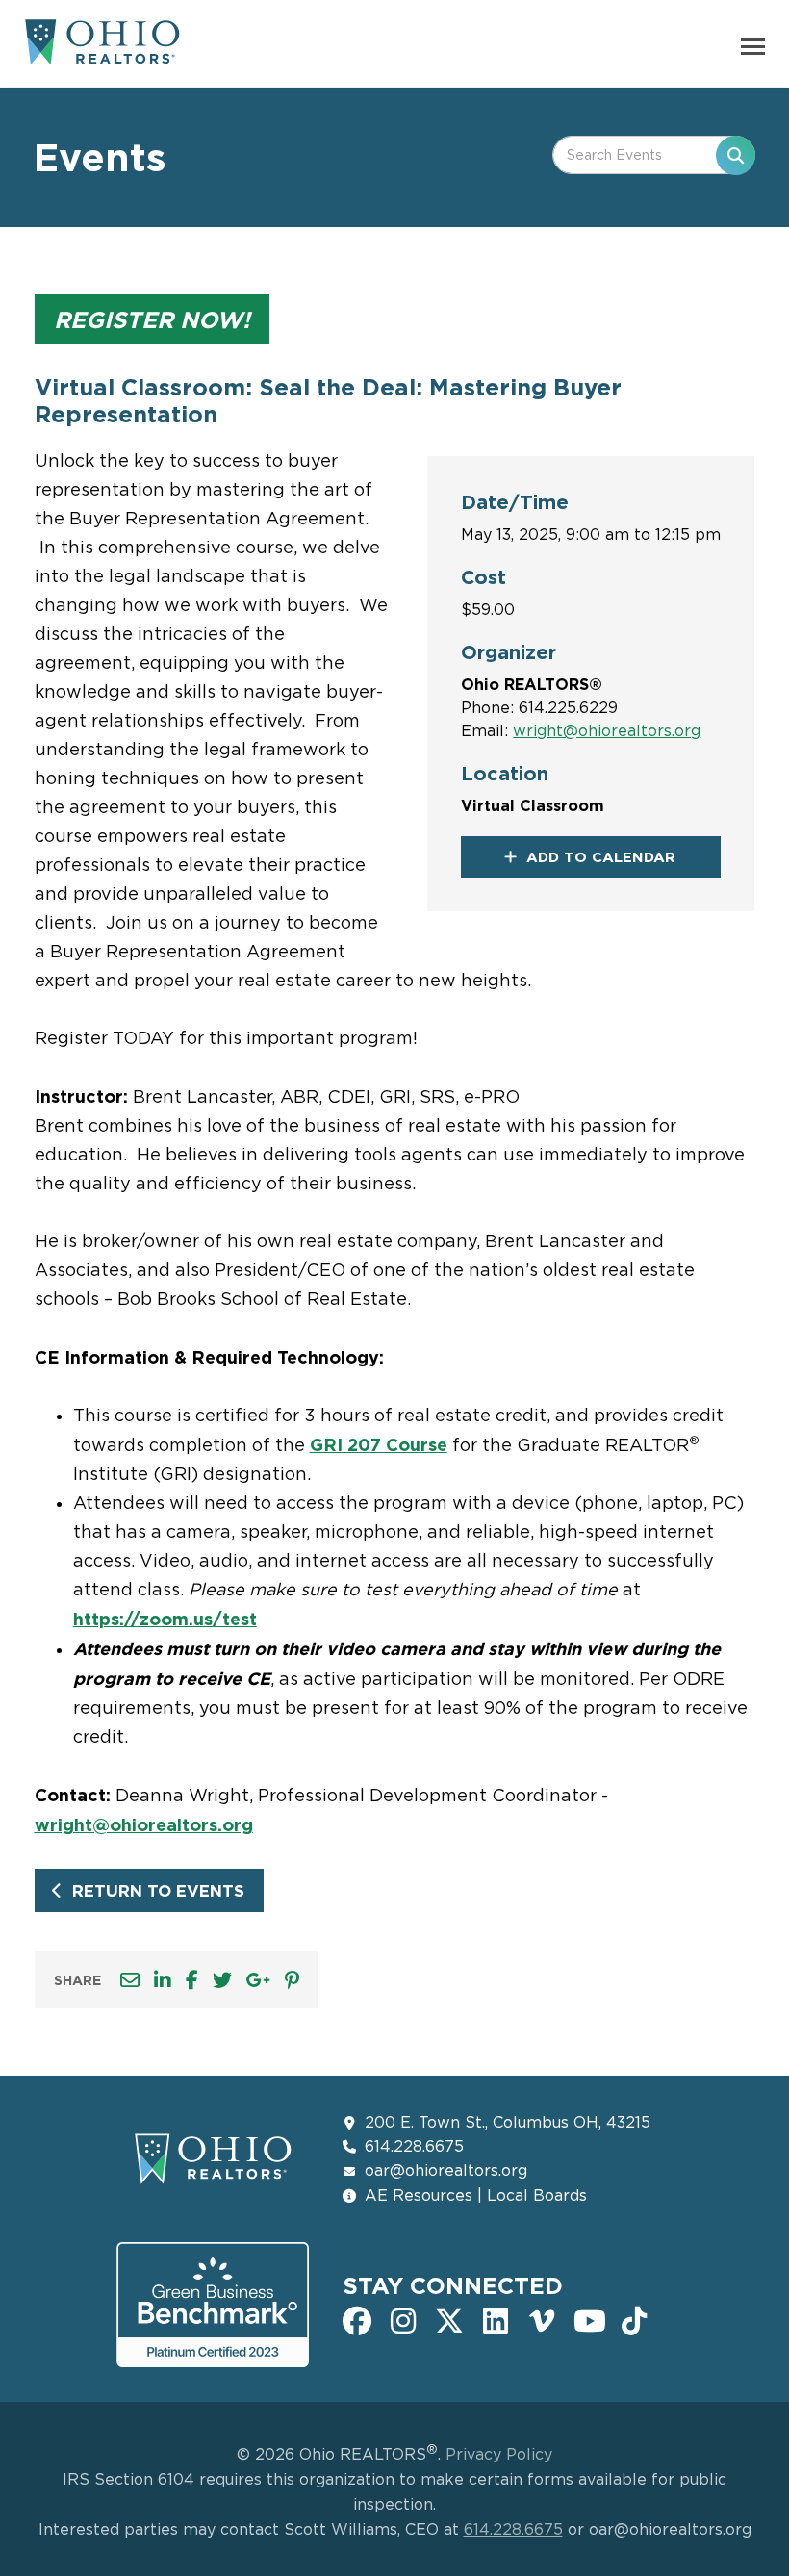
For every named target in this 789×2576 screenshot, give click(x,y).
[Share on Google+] (258, 1980)
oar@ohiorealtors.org (446, 2170)
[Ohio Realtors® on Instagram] (403, 2319)
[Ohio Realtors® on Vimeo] (542, 2319)
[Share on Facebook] (192, 1980)
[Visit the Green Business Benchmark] (213, 2305)
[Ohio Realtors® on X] (449, 2319)
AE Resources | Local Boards (476, 2195)
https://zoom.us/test (165, 1619)
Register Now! (152, 319)
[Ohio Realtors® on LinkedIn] (496, 2319)
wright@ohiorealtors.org (607, 730)
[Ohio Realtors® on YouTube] (588, 2319)
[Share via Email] (130, 1980)
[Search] (736, 155)
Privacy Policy (499, 2454)
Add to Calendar (601, 857)
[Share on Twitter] (222, 1980)
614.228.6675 (414, 2146)
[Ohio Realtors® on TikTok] (634, 2319)
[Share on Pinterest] (292, 1980)
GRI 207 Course (379, 1444)
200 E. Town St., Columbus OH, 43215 (508, 2122)
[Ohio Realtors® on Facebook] (357, 2319)
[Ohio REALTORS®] (102, 54)
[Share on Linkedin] (163, 1980)
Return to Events (158, 1890)
